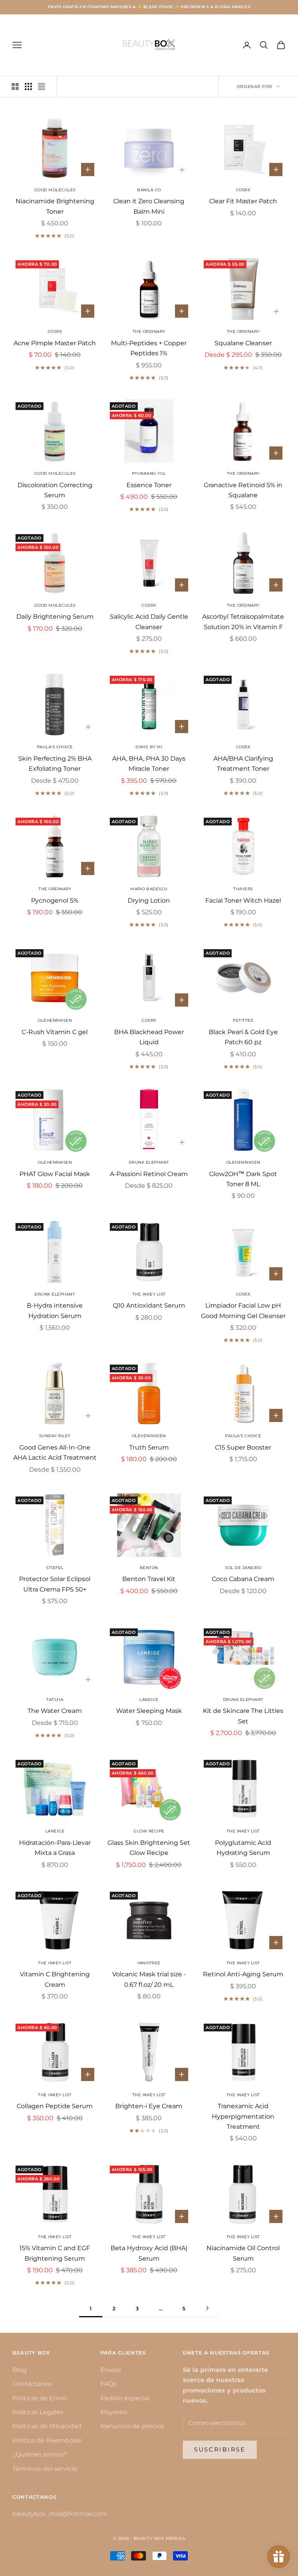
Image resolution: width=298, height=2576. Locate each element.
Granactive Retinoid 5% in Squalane (243, 490)
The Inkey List (55, 2095)
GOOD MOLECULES (55, 190)
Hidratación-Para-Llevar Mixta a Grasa (55, 1848)
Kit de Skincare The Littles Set (243, 1716)
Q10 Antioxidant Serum (149, 1305)
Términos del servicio (45, 2469)
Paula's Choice (55, 747)
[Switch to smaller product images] (28, 87)
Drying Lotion (149, 900)
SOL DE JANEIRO (243, 1568)
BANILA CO (149, 190)
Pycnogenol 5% (55, 900)
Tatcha (55, 1700)
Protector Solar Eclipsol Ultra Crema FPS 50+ (55, 1584)
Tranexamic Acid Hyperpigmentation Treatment (243, 2116)
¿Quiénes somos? (40, 2454)
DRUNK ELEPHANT (149, 1162)
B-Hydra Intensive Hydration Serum (55, 1310)
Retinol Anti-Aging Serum (243, 1974)
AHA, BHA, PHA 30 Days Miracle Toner (149, 764)
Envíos (111, 2370)
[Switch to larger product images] (15, 87)
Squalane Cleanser (243, 343)
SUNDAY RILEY (55, 1436)
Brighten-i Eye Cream (149, 2106)
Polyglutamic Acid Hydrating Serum (243, 1848)
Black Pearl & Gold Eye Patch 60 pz (243, 1037)
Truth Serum (149, 1447)
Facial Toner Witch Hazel (243, 900)
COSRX (243, 190)
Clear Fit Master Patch (243, 201)
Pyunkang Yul (149, 473)
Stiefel (55, 1568)
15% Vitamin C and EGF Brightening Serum (55, 2253)
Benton (149, 1568)
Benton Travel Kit (149, 1579)
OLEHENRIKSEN (55, 1020)
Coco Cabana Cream (243, 1579)
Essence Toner (149, 485)
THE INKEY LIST (149, 1294)
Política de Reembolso (47, 2440)
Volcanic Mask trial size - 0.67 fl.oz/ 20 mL (149, 1979)
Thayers (243, 889)
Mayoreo (114, 2412)
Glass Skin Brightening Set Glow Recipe (149, 1848)
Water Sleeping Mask (149, 1711)
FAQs (108, 2384)
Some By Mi (149, 747)
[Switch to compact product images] (42, 87)
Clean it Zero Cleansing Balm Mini (149, 206)
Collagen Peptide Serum (55, 2106)
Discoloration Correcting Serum (55, 490)
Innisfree (149, 1963)
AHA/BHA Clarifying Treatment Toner (243, 764)
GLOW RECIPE (149, 1831)
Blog (20, 2370)
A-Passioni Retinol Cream (149, 1174)
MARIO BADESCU (149, 889)
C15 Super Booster (243, 1447)
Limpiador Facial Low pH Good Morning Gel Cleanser (243, 1310)
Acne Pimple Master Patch (55, 343)
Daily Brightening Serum (55, 617)
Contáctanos (32, 2384)
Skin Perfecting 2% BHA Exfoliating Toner (55, 764)
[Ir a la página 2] (207, 2308)
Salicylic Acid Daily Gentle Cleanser (149, 622)
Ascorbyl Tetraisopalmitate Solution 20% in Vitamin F (243, 622)
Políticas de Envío (40, 2398)
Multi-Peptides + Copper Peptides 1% (149, 348)
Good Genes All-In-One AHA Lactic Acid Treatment (55, 1452)
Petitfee (243, 1020)
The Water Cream (55, 1711)
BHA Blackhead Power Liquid (149, 1037)
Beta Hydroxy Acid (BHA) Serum (149, 2253)
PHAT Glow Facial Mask (55, 1174)
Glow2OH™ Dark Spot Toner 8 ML (243, 1179)
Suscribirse (220, 2449)
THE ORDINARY (149, 331)
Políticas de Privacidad (47, 2426)
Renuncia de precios (132, 2426)
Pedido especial (125, 2398)
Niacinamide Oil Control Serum (243, 2253)
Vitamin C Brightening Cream (55, 1979)
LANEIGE (149, 1700)
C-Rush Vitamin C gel (55, 1032)
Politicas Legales (38, 2412)
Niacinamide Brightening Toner (55, 206)
